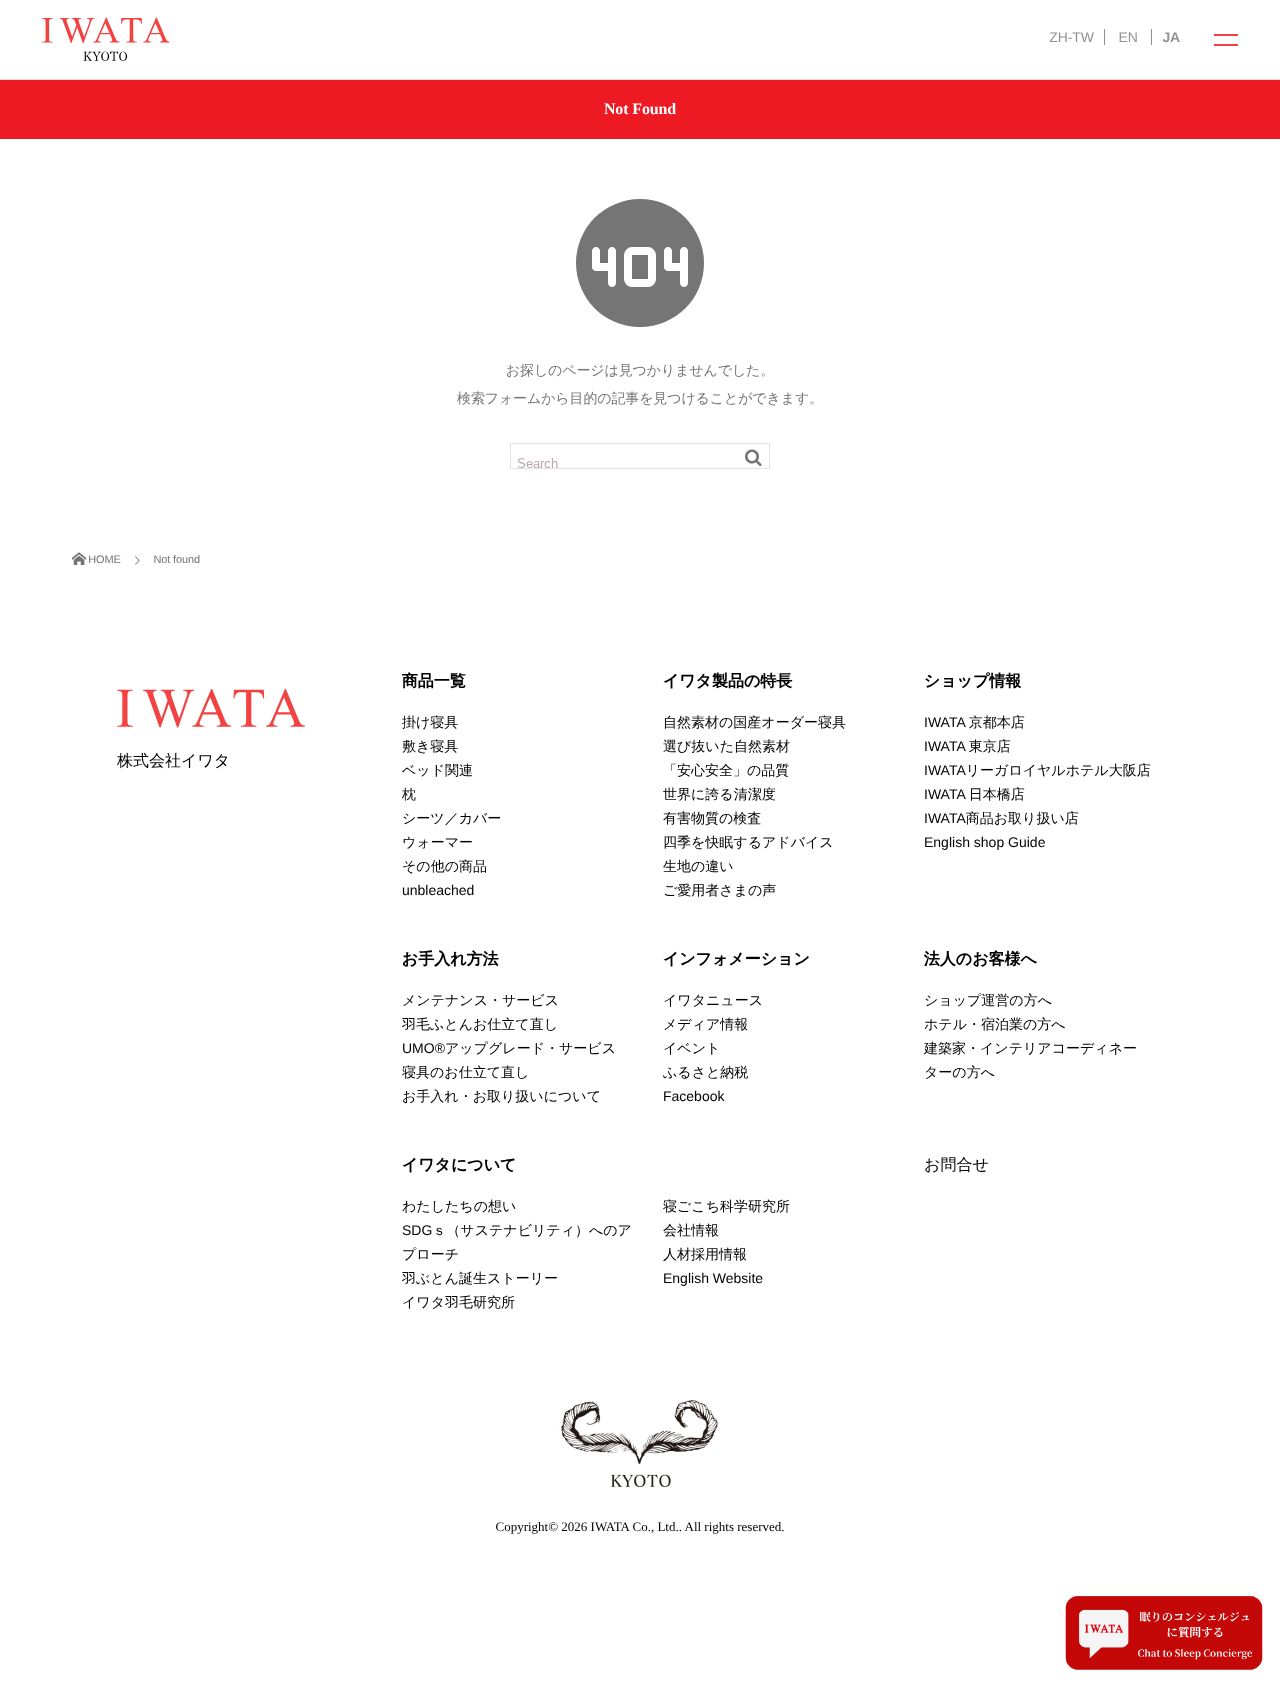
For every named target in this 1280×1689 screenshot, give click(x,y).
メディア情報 (705, 1024)
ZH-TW (1071, 37)
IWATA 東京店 (967, 746)
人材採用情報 (705, 1254)
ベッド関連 (437, 770)
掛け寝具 (430, 722)
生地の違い (698, 866)
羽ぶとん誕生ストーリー (480, 1278)
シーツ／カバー (451, 818)
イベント (691, 1048)
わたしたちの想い (459, 1206)
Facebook (693, 1096)
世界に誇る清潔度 (719, 794)
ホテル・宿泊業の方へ (995, 1024)
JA (1171, 37)
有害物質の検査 (712, 818)
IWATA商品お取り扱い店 (1001, 818)
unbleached (438, 890)
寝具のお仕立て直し (465, 1072)
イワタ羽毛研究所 (458, 1302)
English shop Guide (984, 842)
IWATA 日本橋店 (974, 794)
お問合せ (956, 1165)
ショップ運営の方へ (988, 1000)
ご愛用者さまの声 (719, 890)
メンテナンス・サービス (480, 1000)
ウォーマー (437, 842)
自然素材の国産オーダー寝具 (754, 722)
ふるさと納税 (705, 1072)
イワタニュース (713, 1000)
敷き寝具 (430, 746)
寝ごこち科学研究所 (726, 1206)
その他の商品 (444, 866)
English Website (713, 1278)
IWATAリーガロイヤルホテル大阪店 (1037, 770)
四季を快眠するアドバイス (748, 842)
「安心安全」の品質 (726, 770)
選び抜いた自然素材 (726, 746)
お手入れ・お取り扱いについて (501, 1096)
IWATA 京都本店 (974, 722)
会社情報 (691, 1230)
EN (1127, 37)
